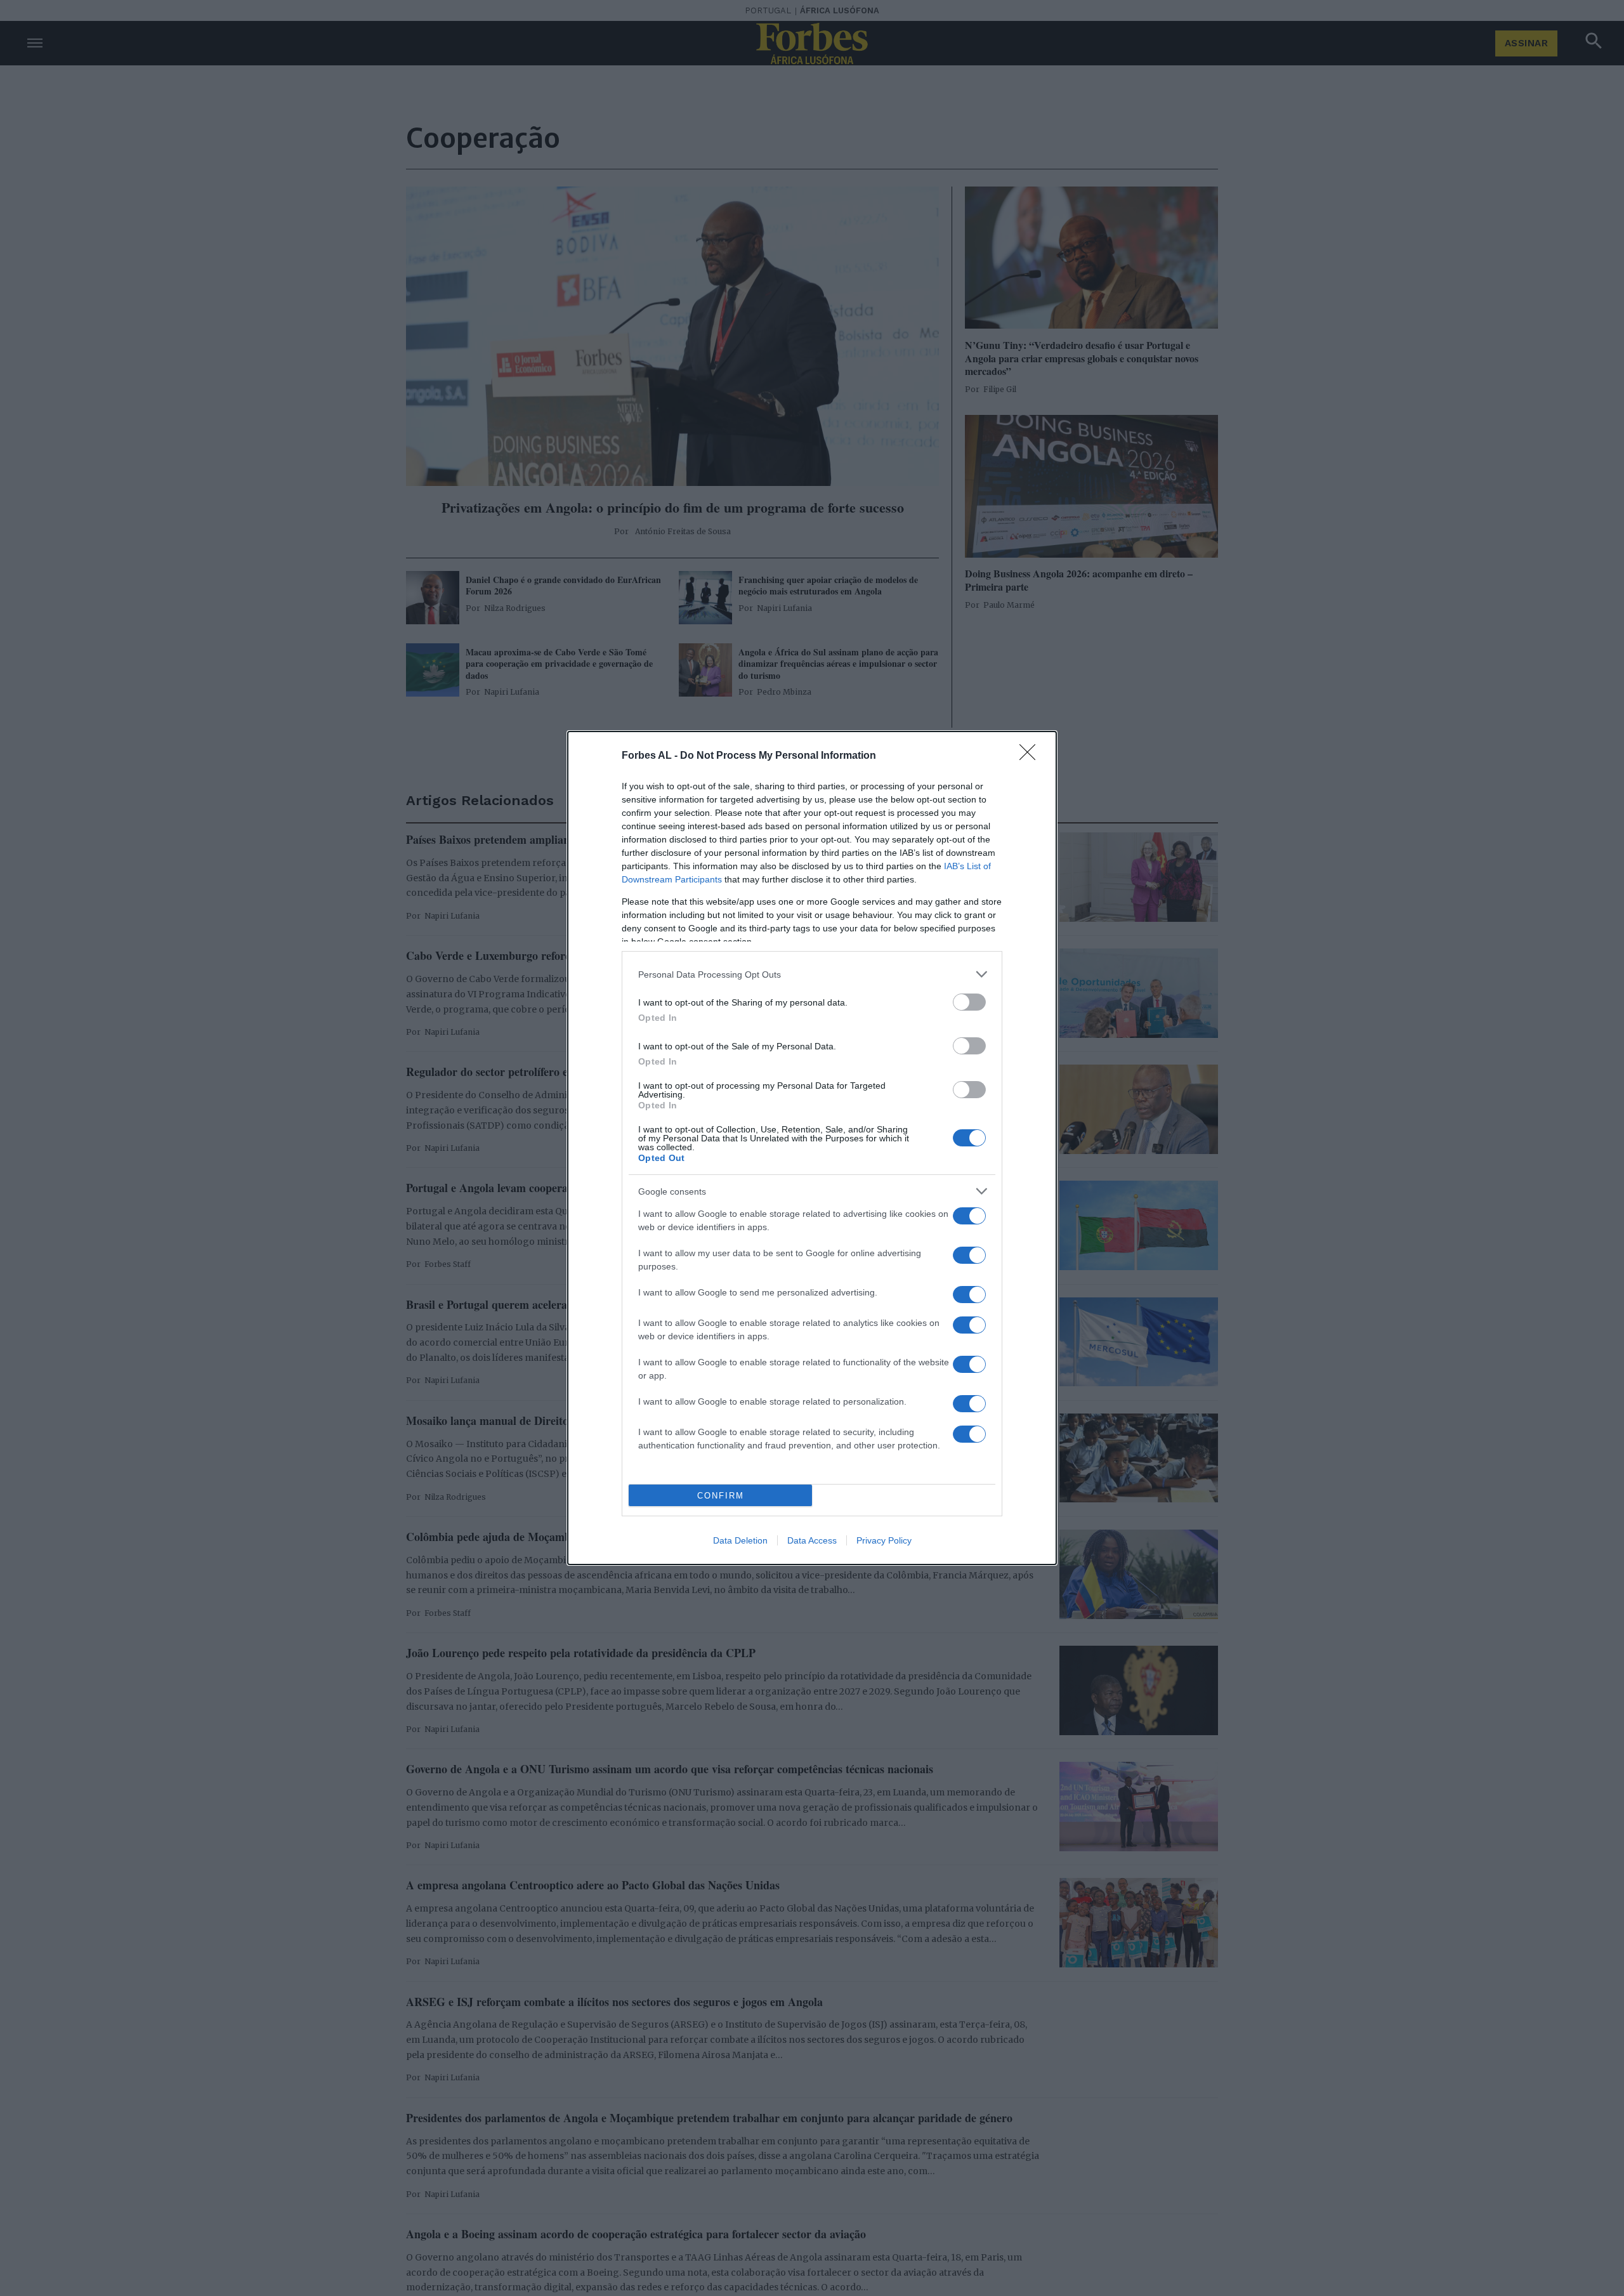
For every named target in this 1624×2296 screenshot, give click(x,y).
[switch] (969, 1002)
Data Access (812, 1540)
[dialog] (812, 1148)
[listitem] (812, 974)
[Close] (1031, 756)
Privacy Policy (884, 1540)
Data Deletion (740, 1540)
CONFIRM (721, 1496)
